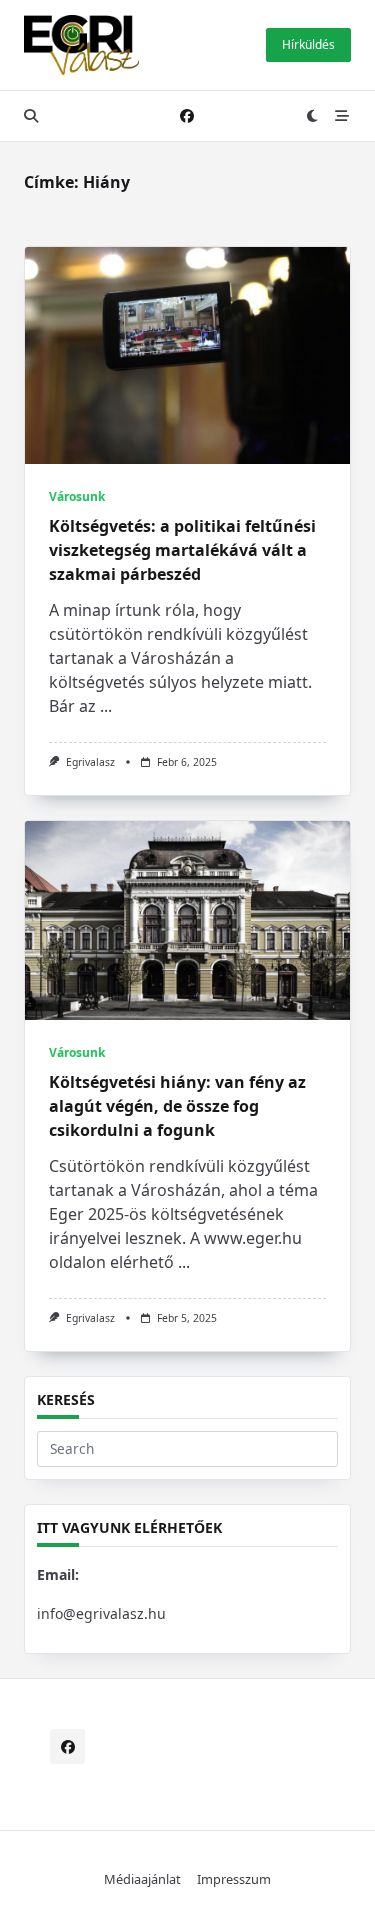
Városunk (77, 496)
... (106, 706)
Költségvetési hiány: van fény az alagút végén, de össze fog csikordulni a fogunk (177, 1106)
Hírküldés (308, 44)
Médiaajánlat (142, 1879)
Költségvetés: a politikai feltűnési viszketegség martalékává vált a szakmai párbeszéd (182, 550)
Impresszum (234, 1879)
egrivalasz (90, 762)
